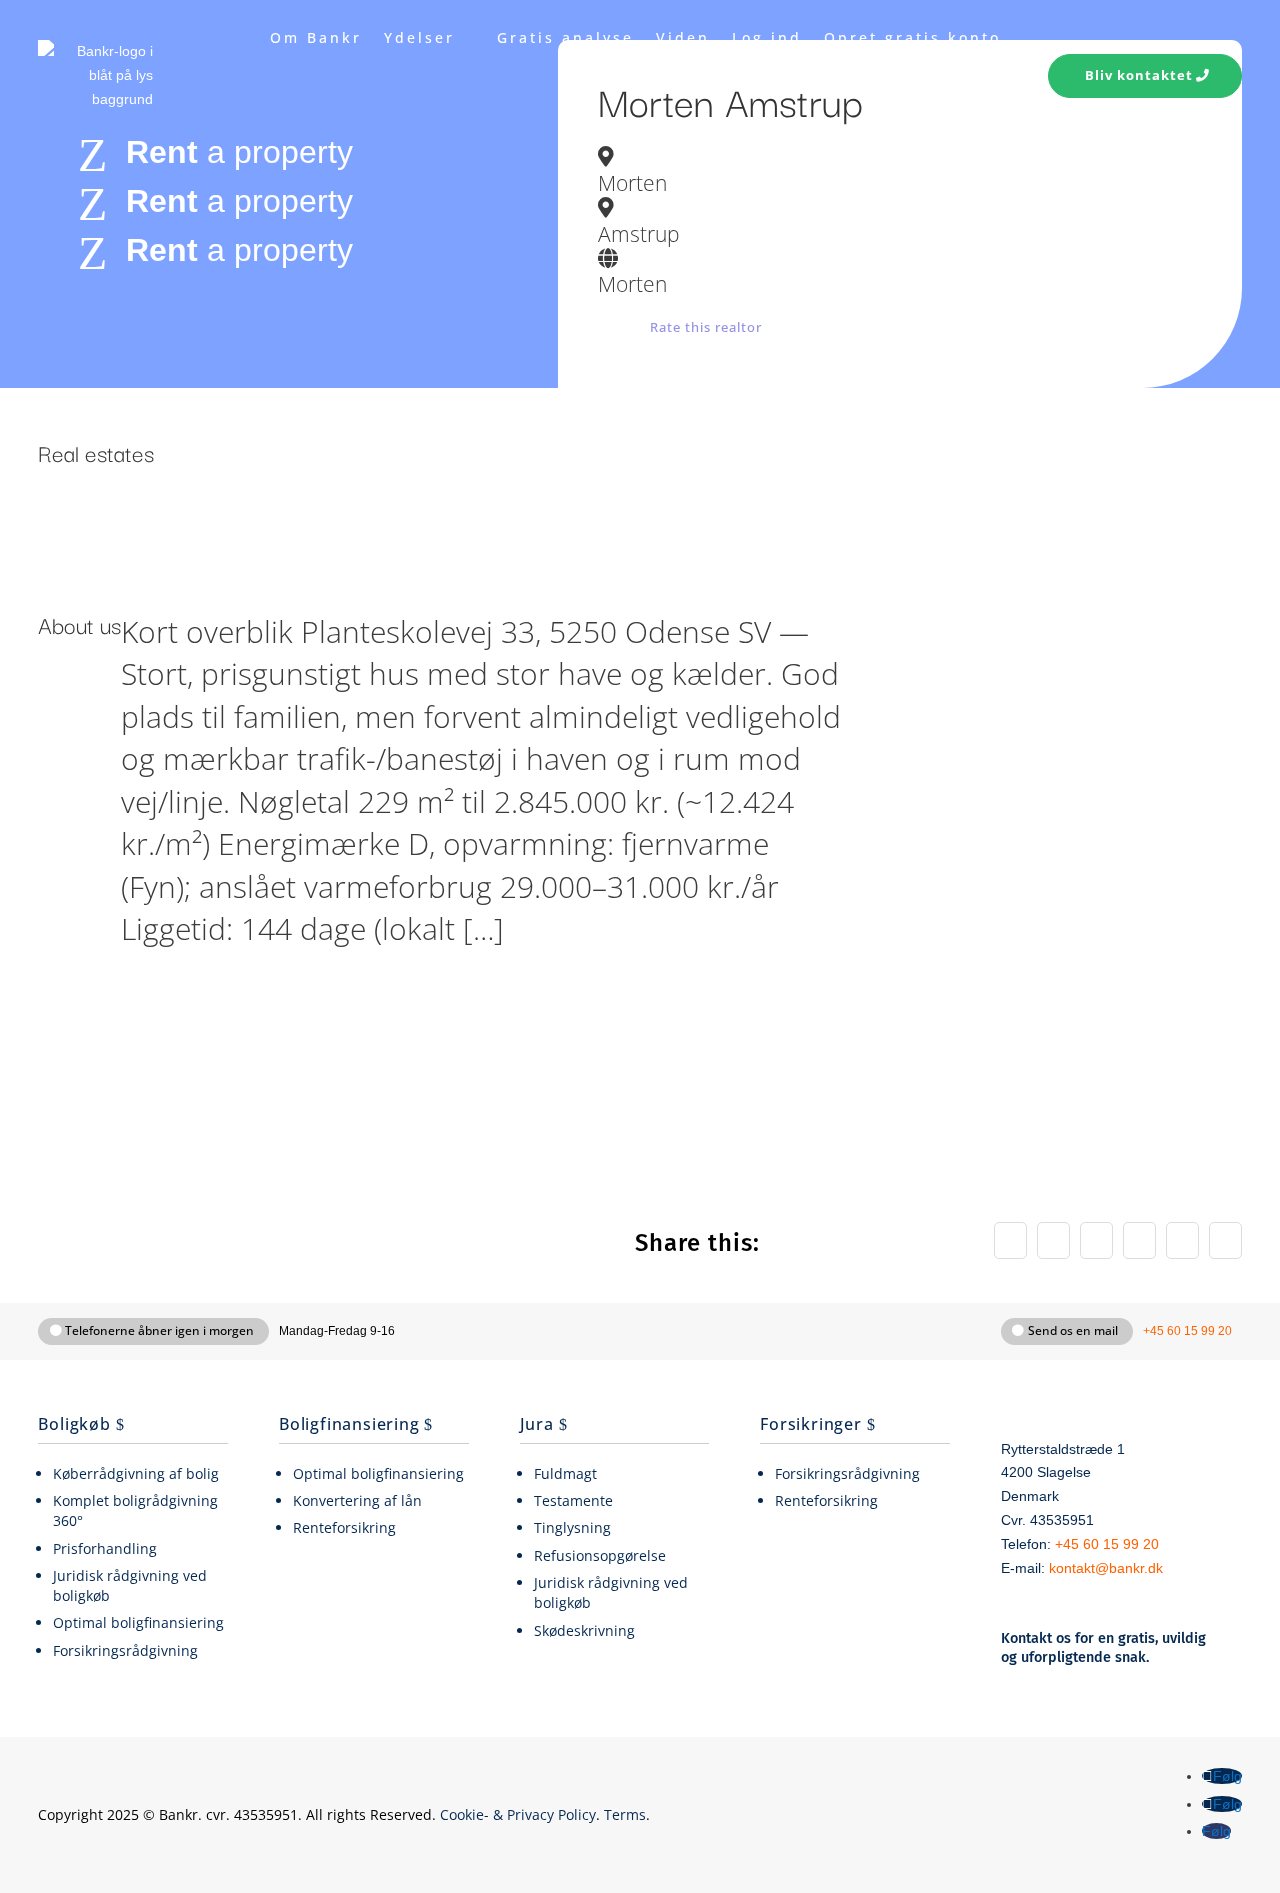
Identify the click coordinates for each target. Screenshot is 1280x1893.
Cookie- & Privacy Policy (518, 1814)
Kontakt (964, 113)
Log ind (767, 37)
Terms (625, 1814)
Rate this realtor (706, 327)
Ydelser (419, 37)
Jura (537, 1424)
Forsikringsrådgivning (125, 1650)
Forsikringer (811, 1424)
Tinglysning (572, 1527)
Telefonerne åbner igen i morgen (159, 1330)
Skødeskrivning (584, 1630)
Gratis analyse (565, 37)
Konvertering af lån (357, 1500)
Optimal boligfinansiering (138, 1622)
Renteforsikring (344, 1527)
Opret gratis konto (912, 37)
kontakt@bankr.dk (1106, 1568)
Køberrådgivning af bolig (136, 1473)
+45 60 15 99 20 (1187, 1331)
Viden (683, 37)
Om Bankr (316, 37)
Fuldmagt (565, 1473)
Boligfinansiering (349, 1424)
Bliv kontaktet (1139, 75)
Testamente (573, 1500)
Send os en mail (1073, 1330)
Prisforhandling (105, 1548)
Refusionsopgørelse (600, 1555)
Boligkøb (74, 1424)
